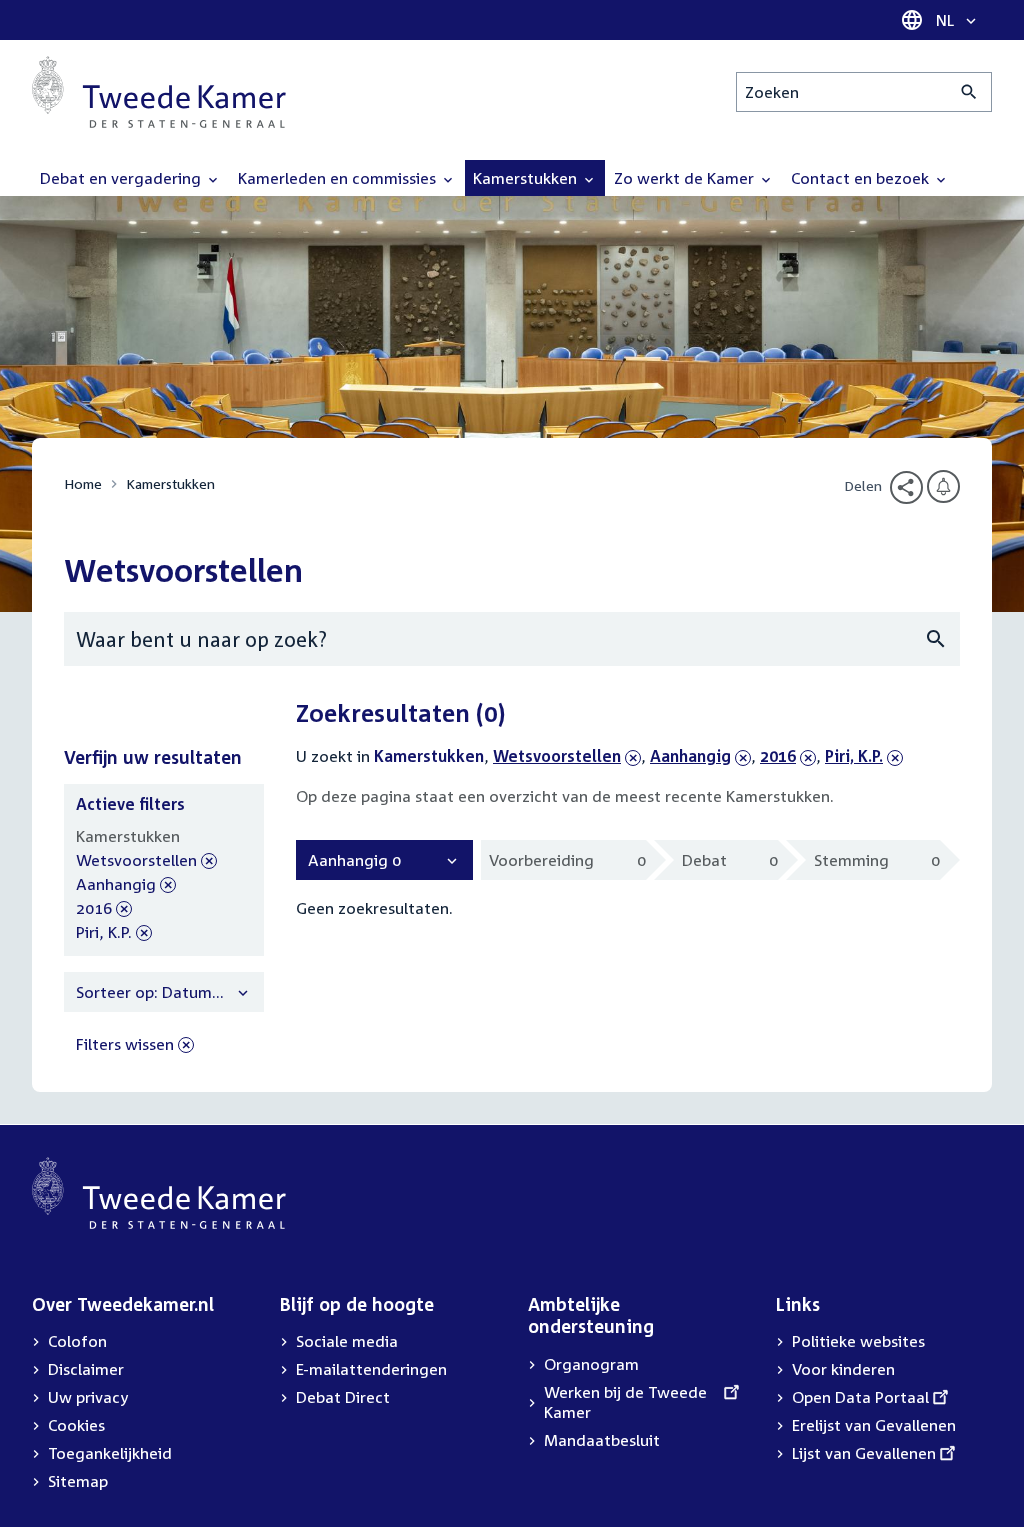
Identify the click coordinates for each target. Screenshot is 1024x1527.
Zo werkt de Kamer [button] (686, 178)
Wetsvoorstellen (557, 756)
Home (83, 483)
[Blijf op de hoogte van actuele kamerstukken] (943, 486)
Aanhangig (690, 756)
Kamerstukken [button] (527, 178)
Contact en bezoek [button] (862, 178)
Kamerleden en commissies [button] (339, 178)
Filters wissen (125, 1044)
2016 (788, 756)
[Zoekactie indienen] (969, 92)
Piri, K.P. (861, 756)
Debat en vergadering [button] (122, 178)
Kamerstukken (170, 483)
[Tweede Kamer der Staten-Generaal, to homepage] (159, 92)
